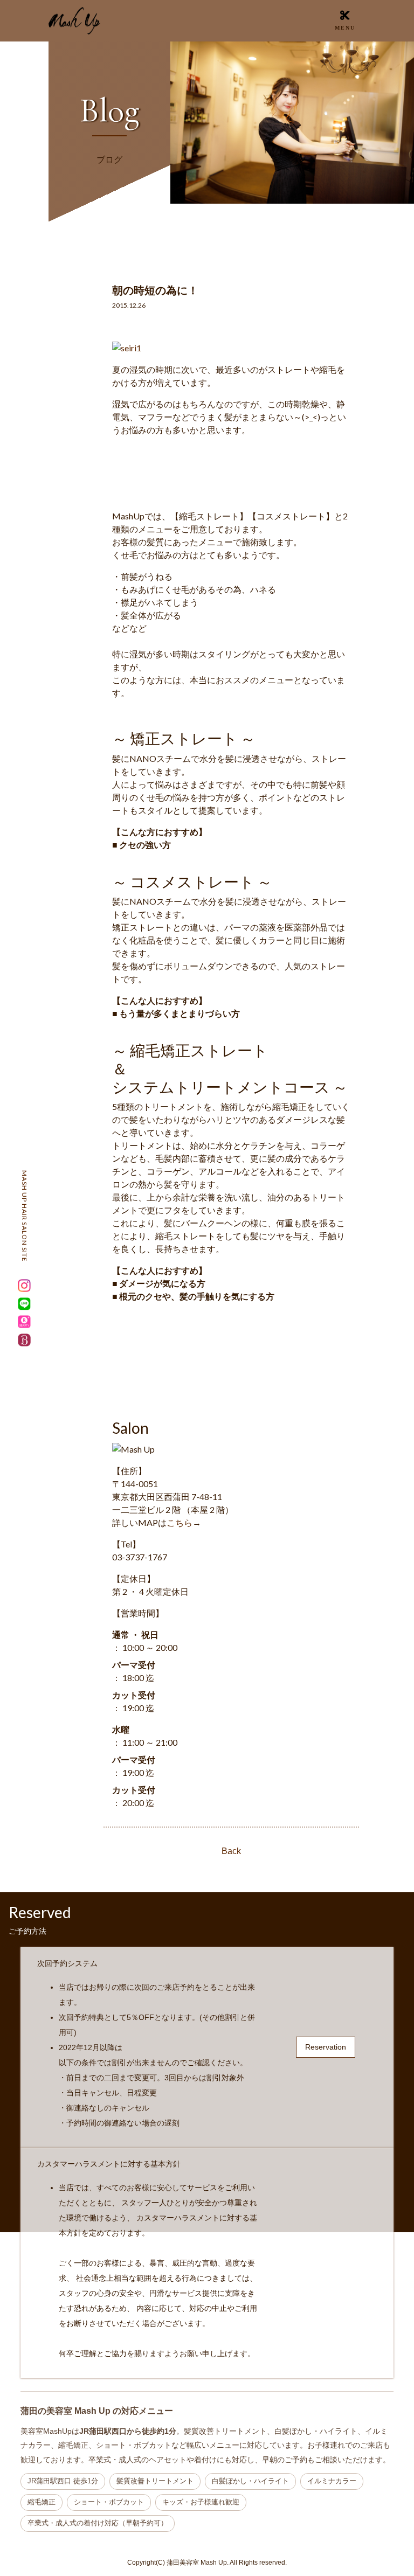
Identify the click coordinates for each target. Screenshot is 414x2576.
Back (231, 1851)
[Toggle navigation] (345, 20)
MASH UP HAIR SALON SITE (25, 1216)
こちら (180, 1522)
